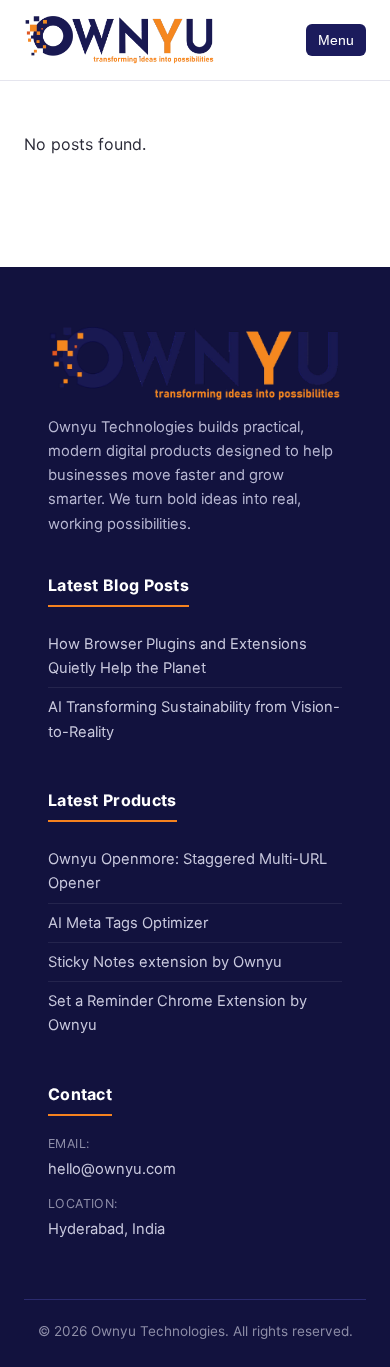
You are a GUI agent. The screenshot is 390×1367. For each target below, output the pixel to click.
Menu (336, 40)
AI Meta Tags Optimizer (128, 923)
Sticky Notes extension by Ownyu (165, 962)
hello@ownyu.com (112, 1169)
